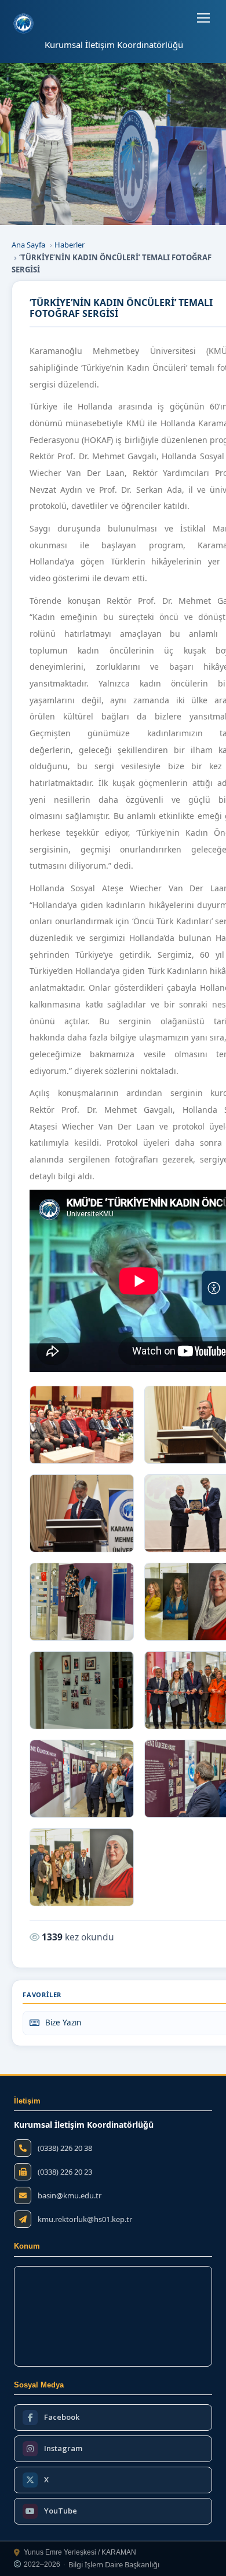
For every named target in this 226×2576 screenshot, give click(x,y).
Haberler (70, 245)
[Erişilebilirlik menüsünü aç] (214, 1288)
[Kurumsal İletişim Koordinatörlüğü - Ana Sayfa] (23, 23)
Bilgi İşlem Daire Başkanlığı (114, 2565)
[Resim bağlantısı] (82, 1425)
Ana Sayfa (28, 245)
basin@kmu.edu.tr (70, 2196)
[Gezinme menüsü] (203, 18)
